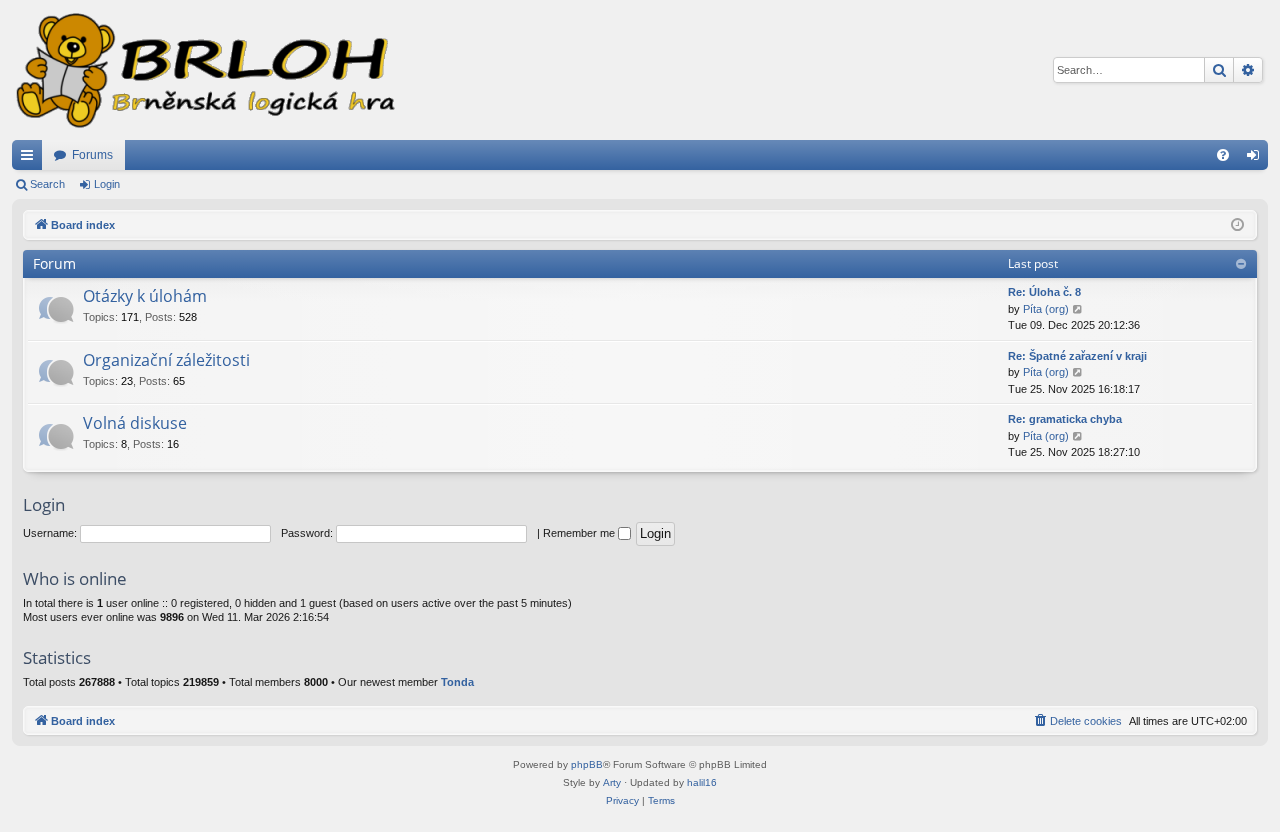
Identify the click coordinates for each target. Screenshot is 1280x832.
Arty (612, 782)
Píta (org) (1046, 309)
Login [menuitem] (1257, 159)
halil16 (702, 782)
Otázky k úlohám (145, 296)
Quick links (31, 159)
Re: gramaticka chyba (1065, 419)
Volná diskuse (135, 423)
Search (47, 184)
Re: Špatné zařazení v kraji (1077, 356)
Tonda (457, 682)
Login (107, 184)
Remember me (580, 533)
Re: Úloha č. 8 (1044, 292)
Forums (92, 155)
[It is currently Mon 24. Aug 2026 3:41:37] (1237, 225)
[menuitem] (1223, 155)
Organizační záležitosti (166, 360)
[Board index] (204, 70)
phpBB (587, 764)
